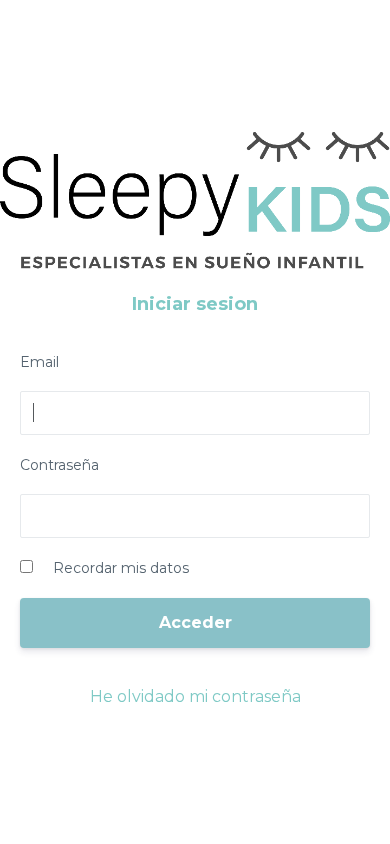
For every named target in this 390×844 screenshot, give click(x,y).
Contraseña (59, 465)
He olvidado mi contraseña (195, 696)
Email (39, 362)
